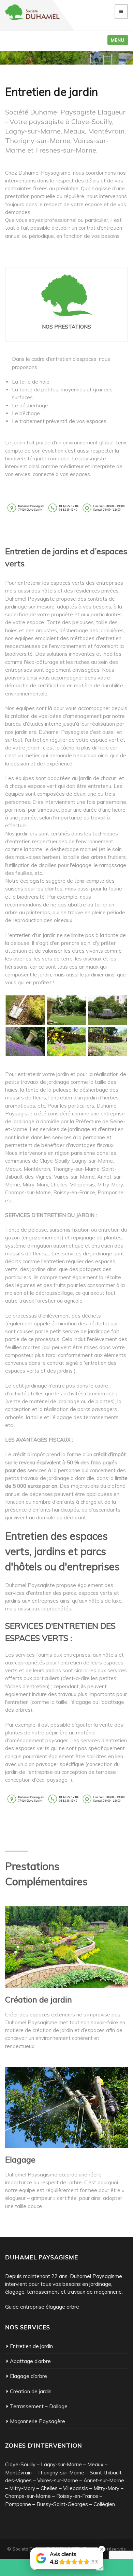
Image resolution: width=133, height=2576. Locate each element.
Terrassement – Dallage (39, 2406)
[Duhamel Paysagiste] (32, 12)
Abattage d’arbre (30, 2361)
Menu (118, 40)
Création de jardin (31, 2391)
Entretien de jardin (31, 2346)
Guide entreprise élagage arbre (42, 2307)
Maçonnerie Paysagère (38, 2421)
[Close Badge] (102, 2549)
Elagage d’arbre (28, 2376)
